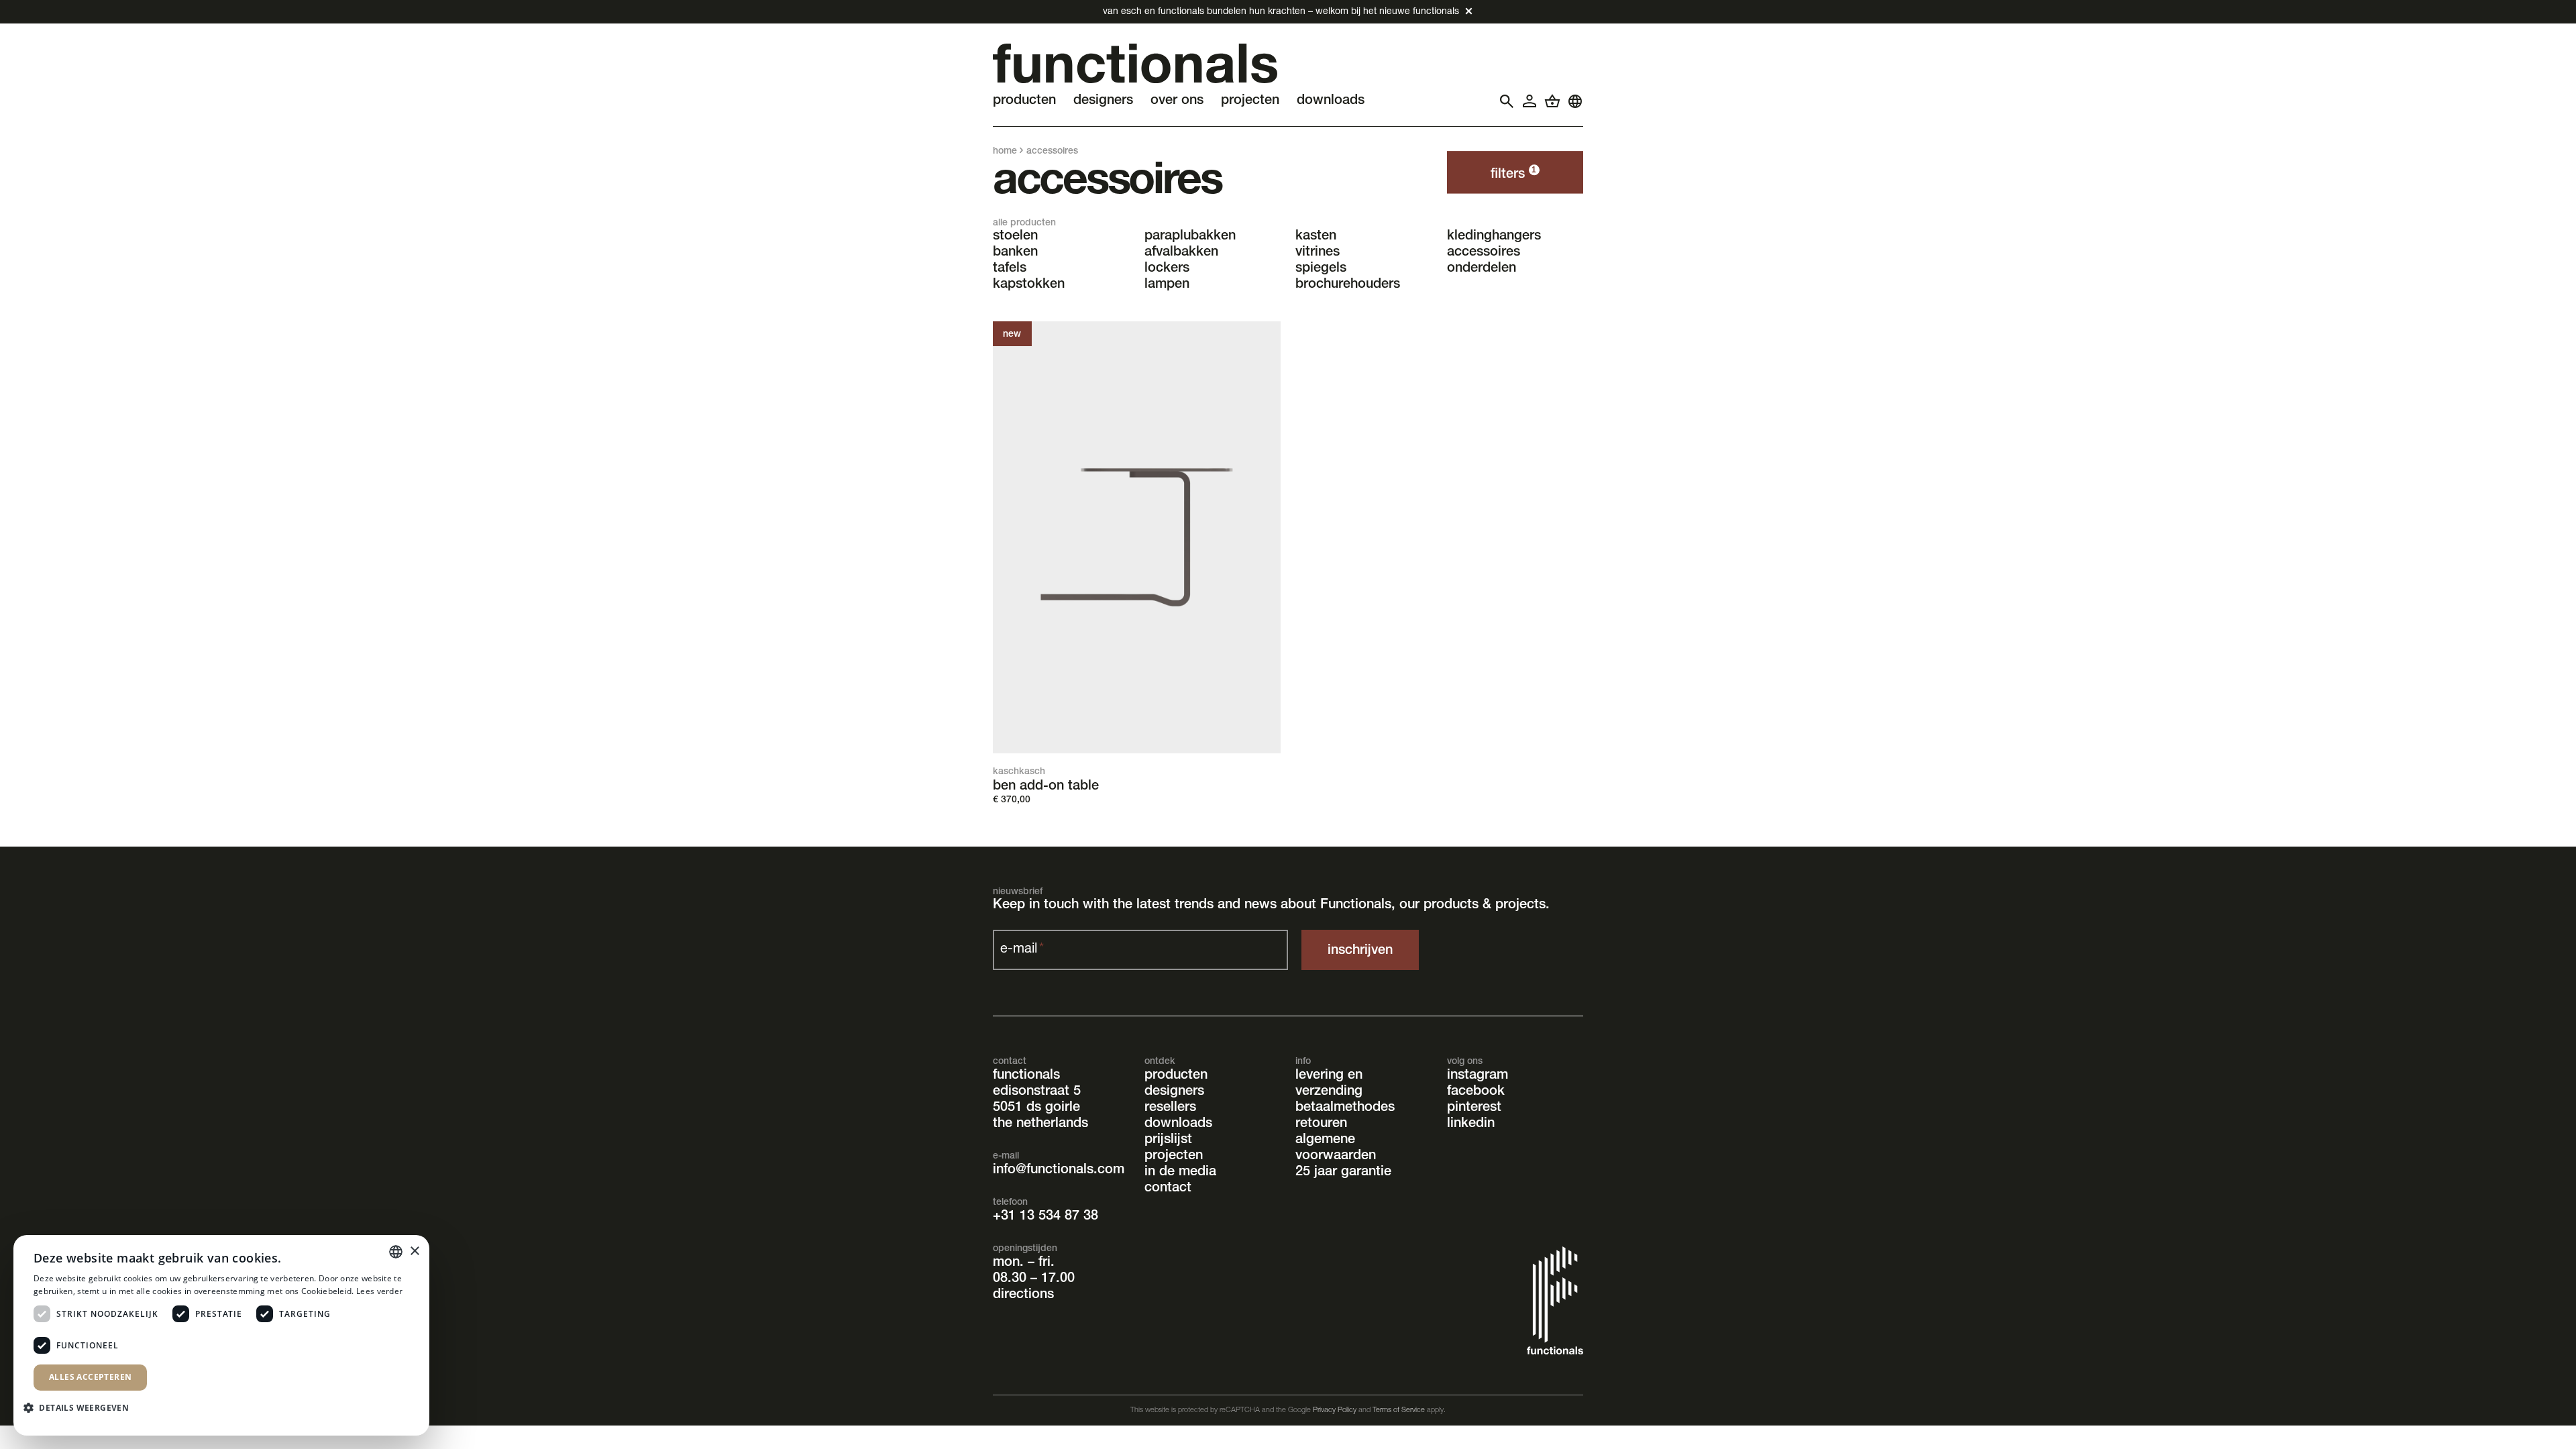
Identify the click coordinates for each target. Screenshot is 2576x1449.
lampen (1167, 285)
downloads (1178, 1124)
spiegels (1321, 269)
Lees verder (379, 1291)
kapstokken (1029, 285)
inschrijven (1360, 951)
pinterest (1474, 1108)
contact (1168, 1189)
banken (1015, 253)
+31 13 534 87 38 (1045, 1217)
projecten (1174, 1157)
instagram (1478, 1076)
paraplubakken (1190, 237)
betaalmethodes (1345, 1108)
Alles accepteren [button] (90, 1377)
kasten (1316, 237)
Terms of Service (1399, 1410)
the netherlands (1040, 1124)
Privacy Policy (1335, 1410)
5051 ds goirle (1036, 1108)
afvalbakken (1181, 253)
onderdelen (1482, 269)
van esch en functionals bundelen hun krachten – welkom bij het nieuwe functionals (1281, 12)
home (1005, 152)
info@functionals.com (1059, 1171)
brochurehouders (1348, 285)
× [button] (414, 1251)
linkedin (1471, 1124)
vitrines (1318, 253)
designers (1174, 1092)
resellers (1170, 1108)
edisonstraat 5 (1037, 1092)
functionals (1026, 1076)
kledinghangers (1494, 237)
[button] (81, 1407)
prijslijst (1168, 1140)
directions (1023, 1295)
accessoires (1484, 253)
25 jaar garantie (1343, 1173)
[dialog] (221, 1335)
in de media (1180, 1173)
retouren (1321, 1124)
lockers (1167, 269)
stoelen (1015, 237)
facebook (1476, 1092)
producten (1176, 1076)
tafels (1010, 269)
